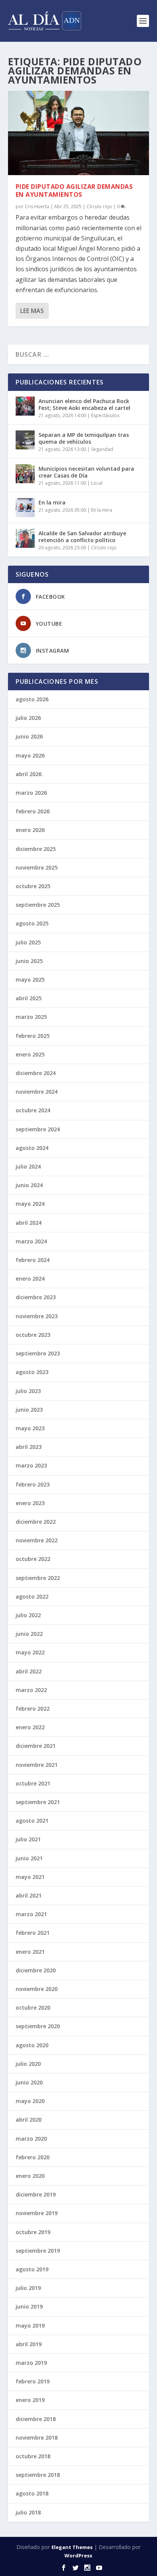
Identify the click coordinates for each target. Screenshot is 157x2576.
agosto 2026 (32, 699)
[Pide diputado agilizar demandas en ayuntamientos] (79, 133)
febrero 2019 (33, 2381)
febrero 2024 (33, 1260)
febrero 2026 (33, 811)
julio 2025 (28, 942)
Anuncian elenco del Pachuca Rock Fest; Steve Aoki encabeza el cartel (84, 404)
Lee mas (32, 311)
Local (97, 483)
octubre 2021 (33, 1783)
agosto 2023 (32, 1372)
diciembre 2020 (36, 1970)
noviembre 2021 (37, 1765)
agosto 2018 (32, 2493)
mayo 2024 (30, 1204)
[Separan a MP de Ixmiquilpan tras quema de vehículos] (25, 440)
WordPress (78, 2555)
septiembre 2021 (38, 1802)
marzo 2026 (31, 793)
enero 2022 (30, 1727)
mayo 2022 (30, 1652)
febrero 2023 (33, 1484)
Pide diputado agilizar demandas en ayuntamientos (74, 191)
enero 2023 (30, 1503)
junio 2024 (29, 1185)
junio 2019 (29, 2306)
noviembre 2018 (37, 2438)
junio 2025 (29, 961)
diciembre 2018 (36, 2419)
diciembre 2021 (36, 1746)
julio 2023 (28, 1391)
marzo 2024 (31, 1241)
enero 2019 (30, 2400)
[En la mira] (25, 508)
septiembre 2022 (38, 1578)
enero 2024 (30, 1279)
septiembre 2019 (38, 2251)
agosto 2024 (32, 1148)
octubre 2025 (33, 886)
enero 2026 (30, 830)
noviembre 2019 (37, 2213)
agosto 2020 (32, 2045)
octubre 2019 (33, 2232)
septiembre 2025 (38, 905)
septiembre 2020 (38, 2026)
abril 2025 (29, 998)
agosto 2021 (32, 1821)
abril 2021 (29, 1895)
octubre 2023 (33, 1335)
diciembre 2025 (36, 849)
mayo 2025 (30, 980)
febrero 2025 (33, 1036)
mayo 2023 (30, 1428)
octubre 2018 (33, 2456)
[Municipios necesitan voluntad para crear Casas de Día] (25, 474)
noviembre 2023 (37, 1316)
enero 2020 (30, 2176)
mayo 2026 (30, 755)
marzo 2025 (31, 1017)
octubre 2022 (33, 1559)
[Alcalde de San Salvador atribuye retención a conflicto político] (25, 538)
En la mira (52, 502)
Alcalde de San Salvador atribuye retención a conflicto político (82, 537)
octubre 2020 (33, 2008)
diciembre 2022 (36, 1522)
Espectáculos (105, 415)
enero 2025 (30, 1054)
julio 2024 (28, 1166)
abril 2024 (29, 1223)
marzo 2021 (31, 1914)
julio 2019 (28, 2288)
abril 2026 (29, 774)
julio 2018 (28, 2512)
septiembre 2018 (38, 2475)
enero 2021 (30, 1952)
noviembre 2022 (37, 1540)
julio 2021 (28, 1839)
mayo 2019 (30, 2325)
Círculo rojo (99, 206)
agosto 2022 (32, 1596)
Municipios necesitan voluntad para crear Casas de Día (86, 472)
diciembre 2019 (36, 2194)
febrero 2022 (33, 1709)
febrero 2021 (33, 1933)
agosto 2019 (32, 2269)
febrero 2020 (33, 2157)
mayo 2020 (30, 2101)
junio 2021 (29, 1858)
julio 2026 (28, 718)
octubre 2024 (33, 1110)
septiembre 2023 (38, 1353)
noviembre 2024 (37, 1092)
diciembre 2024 (36, 1073)
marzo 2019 (31, 2363)
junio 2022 (29, 1634)
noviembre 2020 (37, 1989)
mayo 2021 (30, 1877)
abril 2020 (29, 2120)
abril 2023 (29, 1447)
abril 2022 (29, 1671)
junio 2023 (29, 1410)
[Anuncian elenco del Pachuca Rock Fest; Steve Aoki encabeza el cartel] (25, 406)
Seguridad (102, 449)
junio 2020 (29, 2082)
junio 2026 (29, 736)
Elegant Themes (72, 2547)
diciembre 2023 (36, 1297)
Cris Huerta (37, 206)
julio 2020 (28, 2064)
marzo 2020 (31, 2139)
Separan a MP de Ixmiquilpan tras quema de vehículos (84, 438)
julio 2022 (28, 1615)
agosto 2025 (32, 923)
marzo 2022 (31, 1690)
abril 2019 (29, 2344)
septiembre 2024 (38, 1129)
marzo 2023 (31, 1465)
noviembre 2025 (37, 867)
